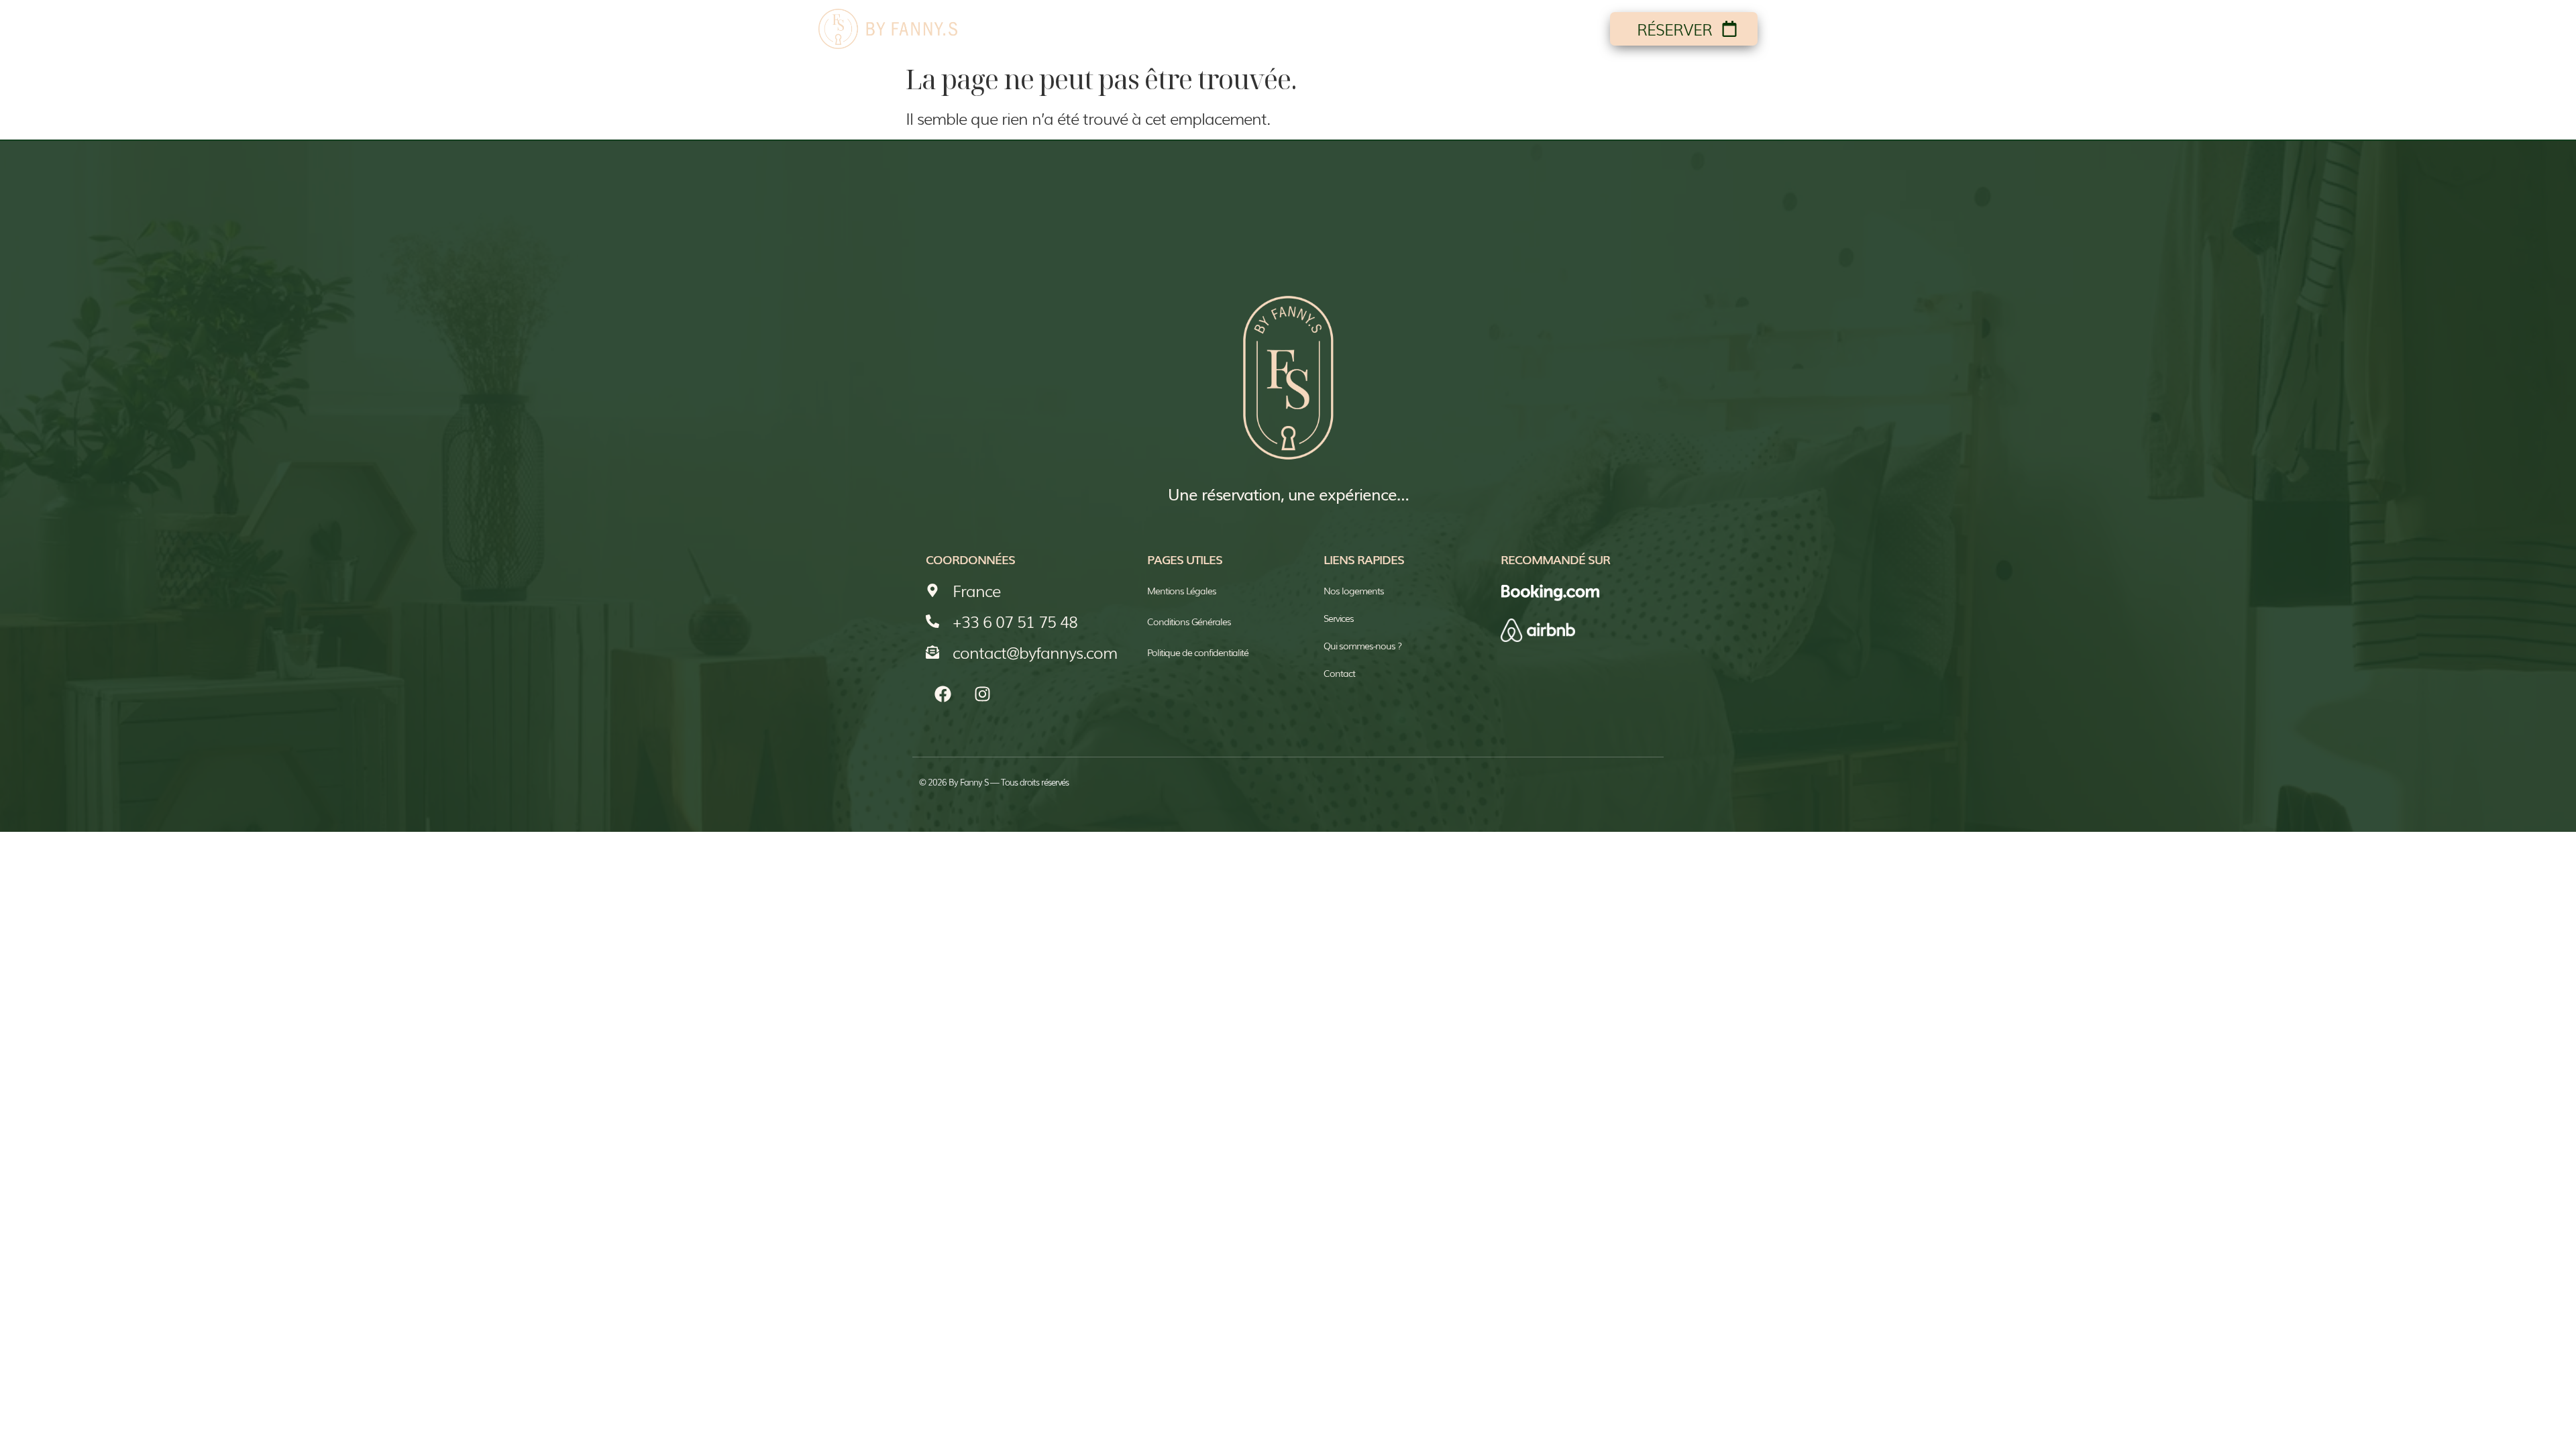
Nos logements (1239, 29)
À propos (1362, 29)
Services (1458, 29)
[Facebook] (943, 694)
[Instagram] (982, 694)
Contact (1552, 29)
